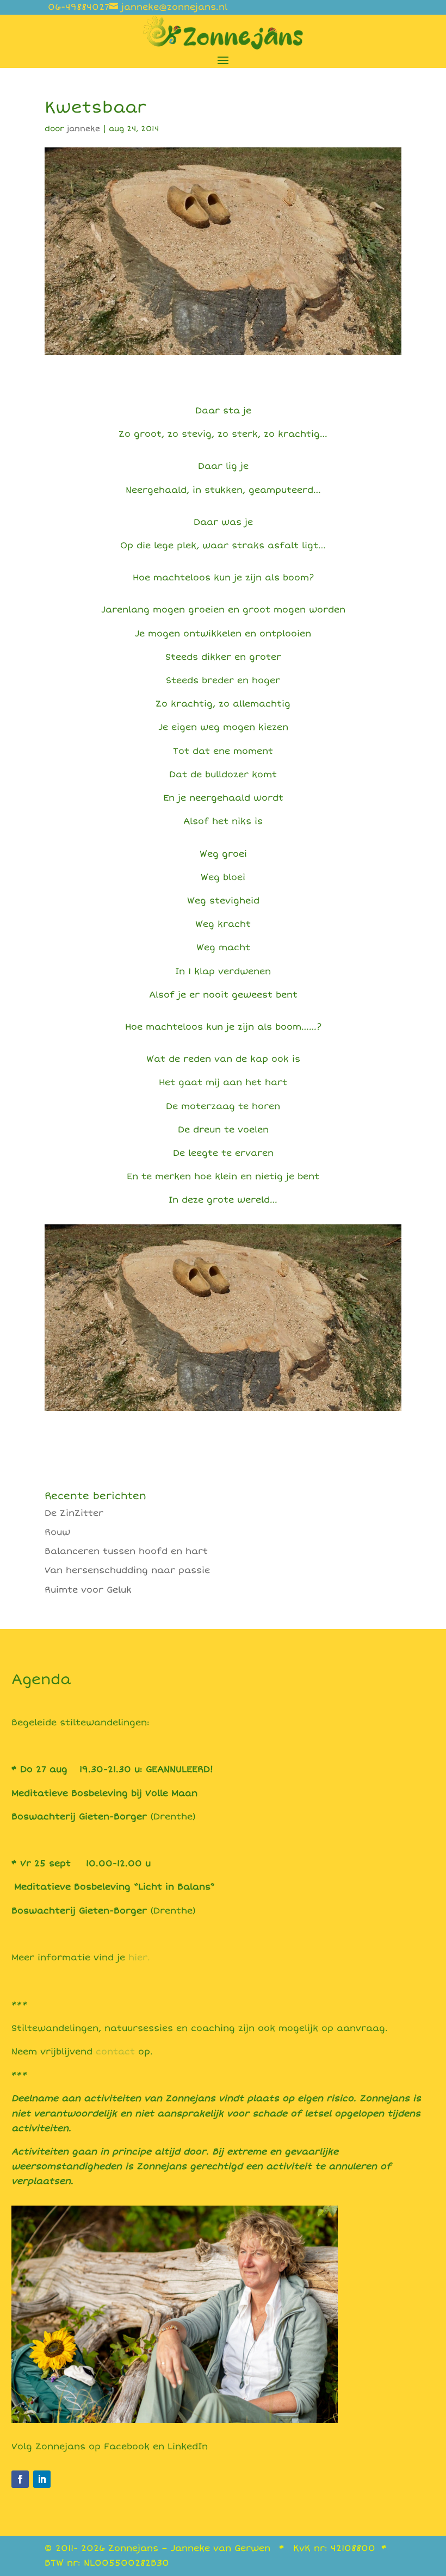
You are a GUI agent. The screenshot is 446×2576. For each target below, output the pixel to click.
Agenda (41, 1680)
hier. (138, 1958)
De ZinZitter (74, 1513)
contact (115, 2052)
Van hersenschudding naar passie (127, 1570)
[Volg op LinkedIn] (42, 2479)
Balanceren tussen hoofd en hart (126, 1551)
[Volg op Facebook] (20, 2479)
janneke (83, 129)
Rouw (57, 1532)
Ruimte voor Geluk (88, 1590)
